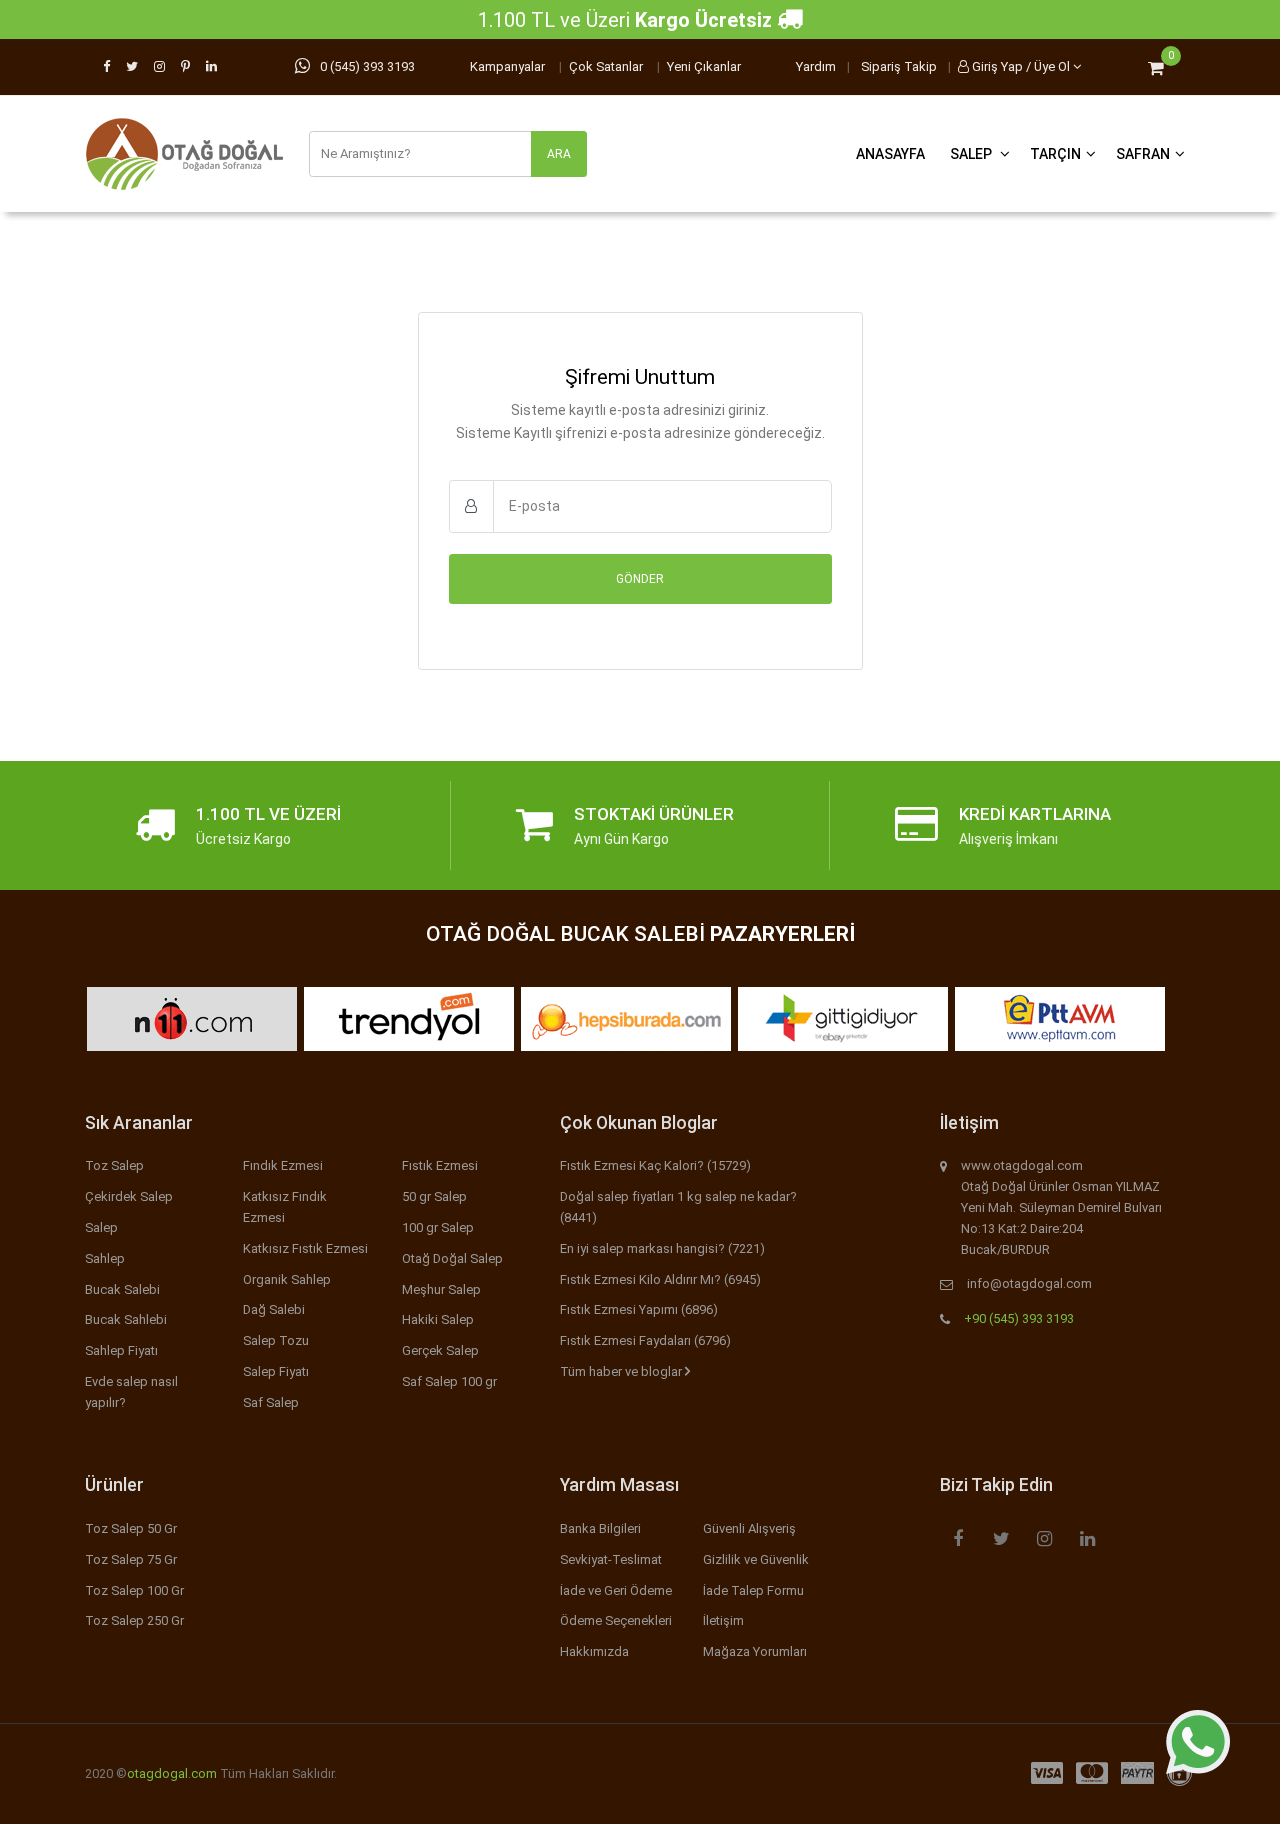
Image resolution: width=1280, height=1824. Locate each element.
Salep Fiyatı (276, 1371)
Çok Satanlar (606, 66)
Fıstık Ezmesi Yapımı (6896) (639, 1309)
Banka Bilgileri (600, 1528)
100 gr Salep (438, 1227)
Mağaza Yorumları (755, 1651)
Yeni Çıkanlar (704, 66)
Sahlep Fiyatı (121, 1350)
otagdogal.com (172, 1773)
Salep (972, 154)
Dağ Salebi (274, 1309)
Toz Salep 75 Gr (131, 1559)
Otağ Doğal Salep (452, 1258)
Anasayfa (890, 154)
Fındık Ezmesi (283, 1165)
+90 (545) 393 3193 (1019, 1318)
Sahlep (105, 1258)
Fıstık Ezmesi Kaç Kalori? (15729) (655, 1165)
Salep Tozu (276, 1340)
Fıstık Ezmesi (440, 1165)
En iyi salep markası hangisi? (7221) (662, 1248)
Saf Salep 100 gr (449, 1381)
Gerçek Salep (440, 1350)
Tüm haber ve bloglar (622, 1371)
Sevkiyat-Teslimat (611, 1559)
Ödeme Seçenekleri (616, 1620)
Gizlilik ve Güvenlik (756, 1559)
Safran (1143, 154)
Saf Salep (271, 1402)
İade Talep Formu (753, 1590)
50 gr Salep (434, 1196)
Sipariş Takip (899, 66)
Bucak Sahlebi (126, 1319)
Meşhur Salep (441, 1289)
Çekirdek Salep (129, 1196)
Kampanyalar (507, 66)
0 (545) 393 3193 (367, 66)
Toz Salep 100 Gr (134, 1590)
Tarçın (1055, 154)
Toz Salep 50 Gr (131, 1528)
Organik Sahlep (287, 1279)
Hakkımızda (594, 1651)
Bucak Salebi (122, 1289)
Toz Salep (114, 1165)
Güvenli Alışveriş (749, 1528)
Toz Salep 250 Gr (134, 1620)
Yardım (816, 66)
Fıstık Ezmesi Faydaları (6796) (645, 1340)
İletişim (723, 1620)
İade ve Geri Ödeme (616, 1590)
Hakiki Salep (438, 1319)
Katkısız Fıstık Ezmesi (305, 1248)
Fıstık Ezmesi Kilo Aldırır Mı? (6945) (660, 1279)
